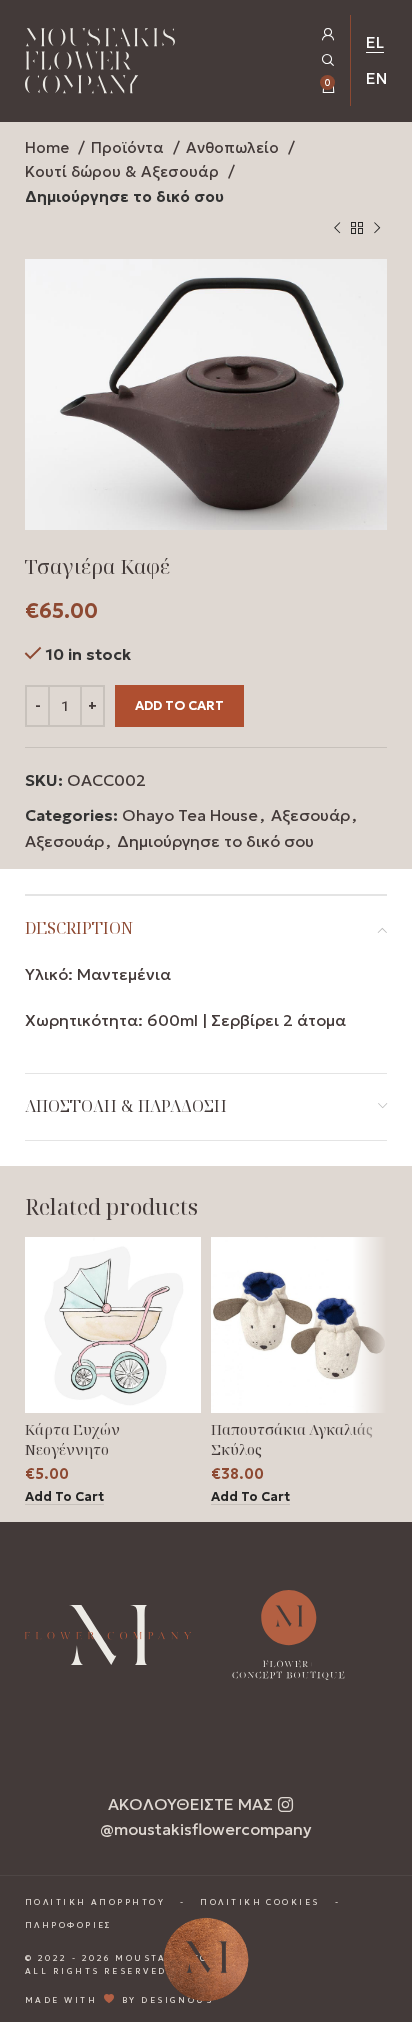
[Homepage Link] (100, 64)
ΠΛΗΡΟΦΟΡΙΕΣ (69, 1925)
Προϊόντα (129, 147)
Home (49, 147)
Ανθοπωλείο (234, 147)
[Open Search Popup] (328, 60)
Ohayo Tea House (190, 815)
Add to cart (179, 705)
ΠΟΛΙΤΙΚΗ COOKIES (259, 1902)
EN (376, 78)
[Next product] (377, 229)
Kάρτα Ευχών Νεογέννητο (72, 1439)
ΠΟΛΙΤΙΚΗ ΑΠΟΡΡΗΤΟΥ (95, 1902)
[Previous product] (337, 229)
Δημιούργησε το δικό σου (124, 196)
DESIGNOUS (177, 2000)
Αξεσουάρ (310, 815)
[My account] (328, 34)
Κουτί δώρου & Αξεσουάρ (124, 171)
